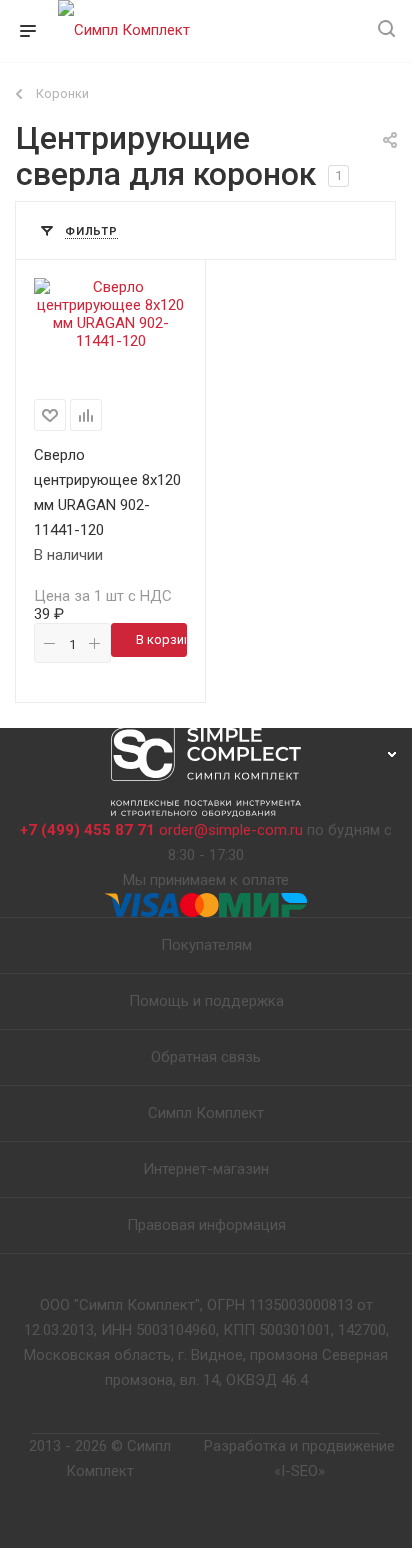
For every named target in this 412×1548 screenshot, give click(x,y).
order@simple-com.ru (231, 830)
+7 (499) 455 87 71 (87, 830)
